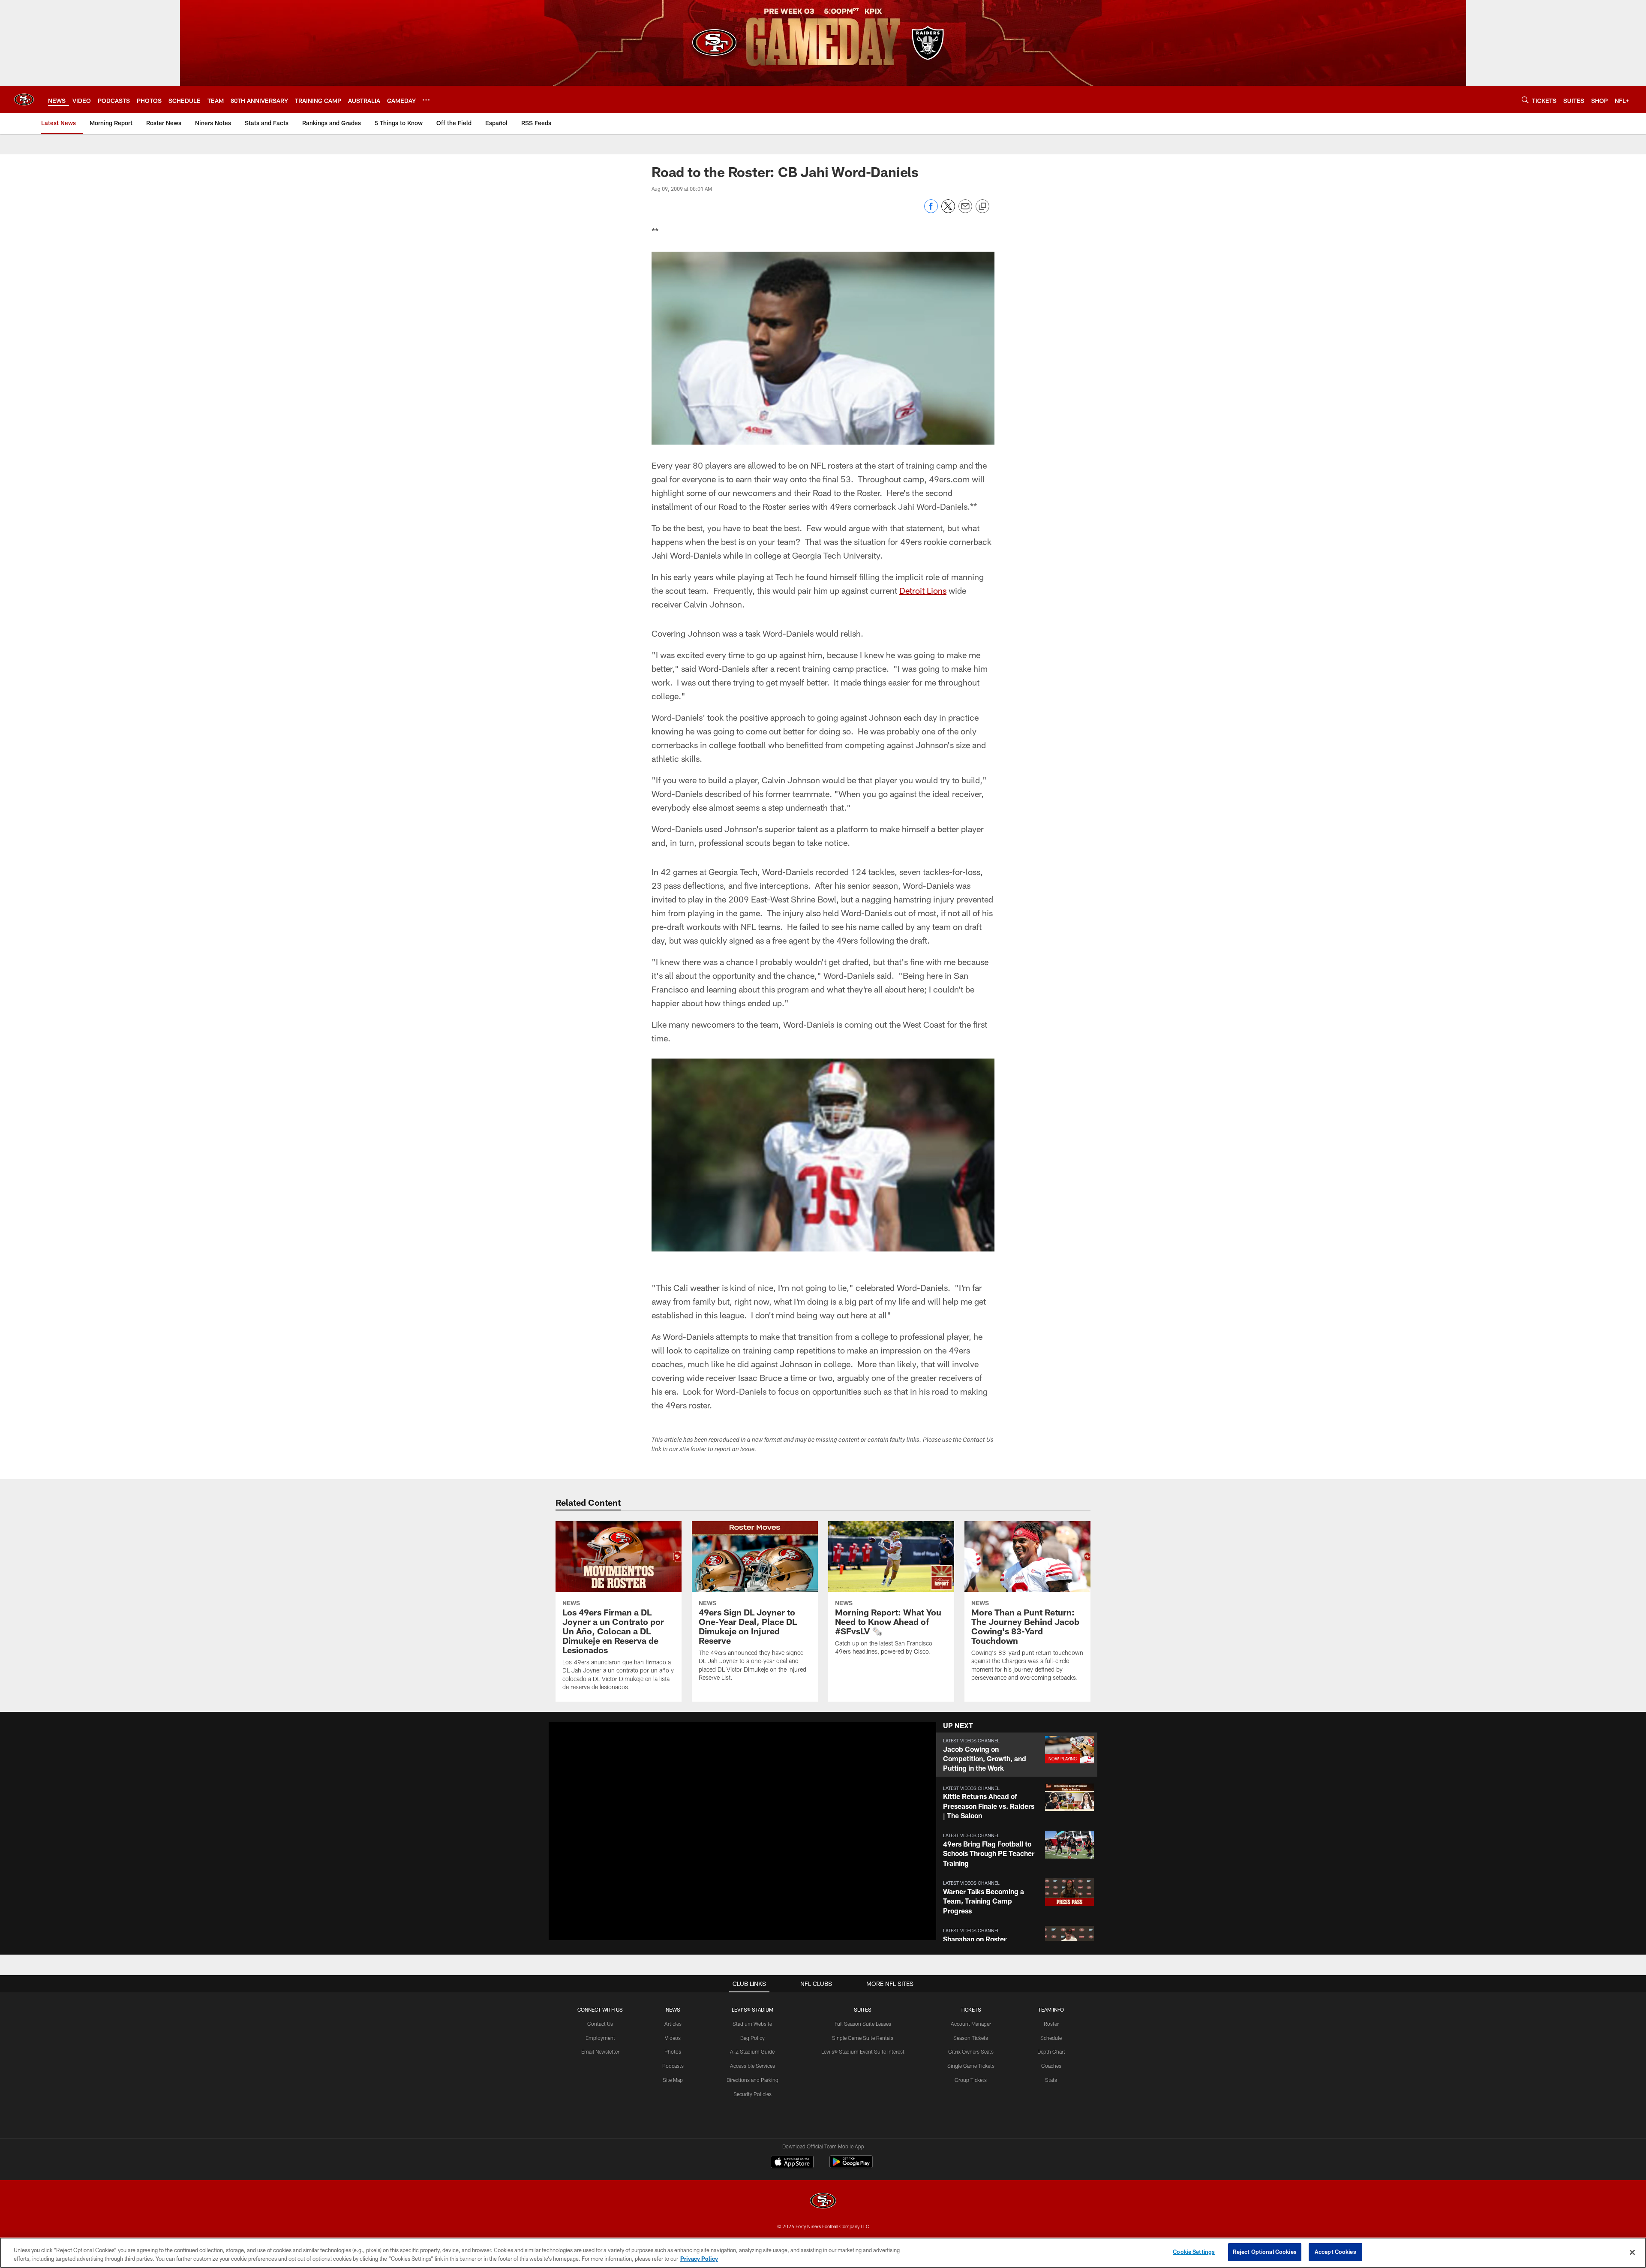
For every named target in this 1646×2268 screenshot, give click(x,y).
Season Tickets (971, 2038)
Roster (1051, 2024)
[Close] (1632, 2252)
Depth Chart (1051, 2051)
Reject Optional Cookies (1265, 2252)
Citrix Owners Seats (971, 2051)
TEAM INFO (1051, 2009)
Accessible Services (752, 2066)
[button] (715, 1831)
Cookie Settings (1194, 2252)
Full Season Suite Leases (863, 2024)
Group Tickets (971, 2080)
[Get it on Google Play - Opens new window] (851, 2166)
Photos (673, 2051)
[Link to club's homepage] (24, 99)
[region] (823, 2253)
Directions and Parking (752, 2080)
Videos (673, 2038)
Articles (673, 2024)
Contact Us (600, 2024)
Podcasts (673, 2066)
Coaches (1051, 2066)
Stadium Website (752, 2024)
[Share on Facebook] (931, 211)
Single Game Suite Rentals (863, 2038)
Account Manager (971, 2024)
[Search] (1525, 100)
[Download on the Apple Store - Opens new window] (792, 2163)
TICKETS (971, 2009)
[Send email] (965, 211)
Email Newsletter (600, 2051)
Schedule (1051, 2038)
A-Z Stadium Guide (752, 2051)
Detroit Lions (923, 590)
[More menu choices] (426, 100)
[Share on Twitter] (948, 211)
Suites (863, 2009)
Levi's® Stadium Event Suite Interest (863, 2051)
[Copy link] (982, 207)
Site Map (673, 2080)
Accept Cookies (1335, 2252)
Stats (1051, 2080)
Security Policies (752, 2094)
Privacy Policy (699, 2259)
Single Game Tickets (971, 2066)
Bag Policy (752, 2038)
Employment (600, 2038)
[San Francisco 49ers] (823, 2202)
